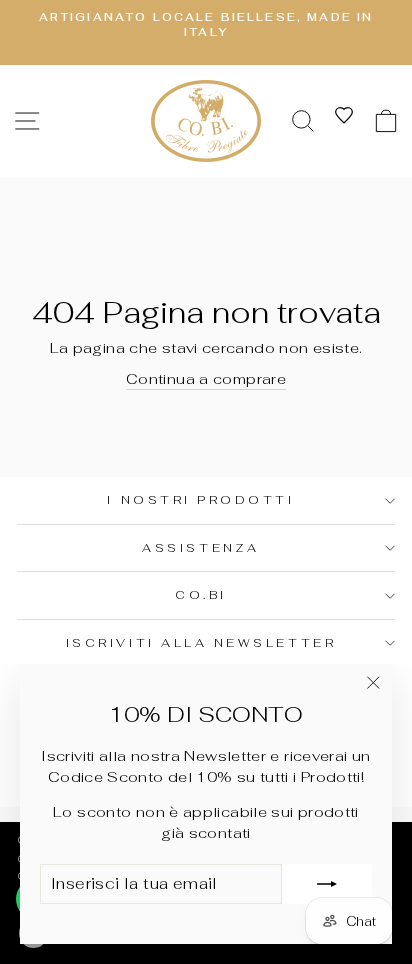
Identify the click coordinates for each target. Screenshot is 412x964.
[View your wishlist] (344, 115)
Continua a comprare (206, 378)
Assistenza (200, 547)
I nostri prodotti (200, 499)
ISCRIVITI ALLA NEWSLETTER (201, 642)
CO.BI (201, 594)
